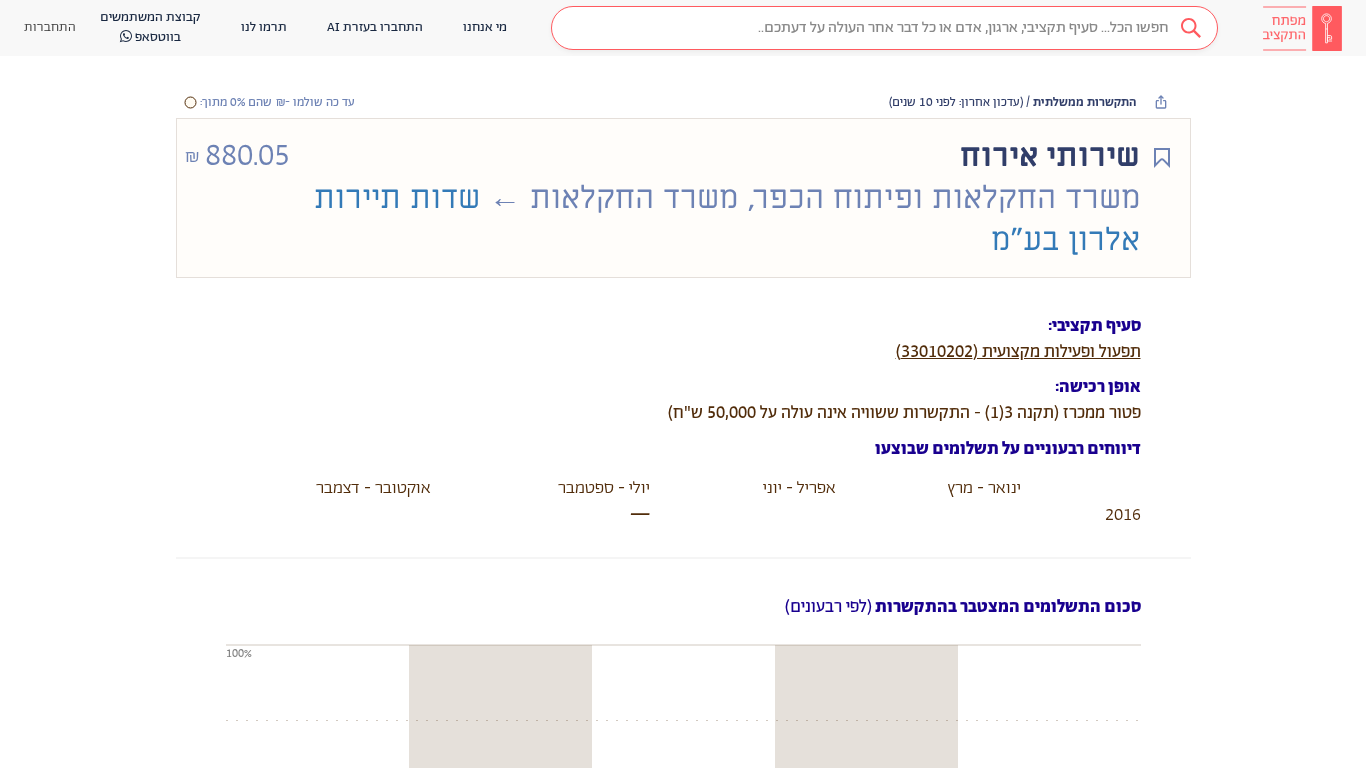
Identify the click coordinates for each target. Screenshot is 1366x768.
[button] (884, 28)
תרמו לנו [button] (264, 27)
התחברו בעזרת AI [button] (375, 27)
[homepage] (1302, 28)
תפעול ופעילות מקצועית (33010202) (1018, 352)
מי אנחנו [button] (485, 27)
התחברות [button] (50, 27)
